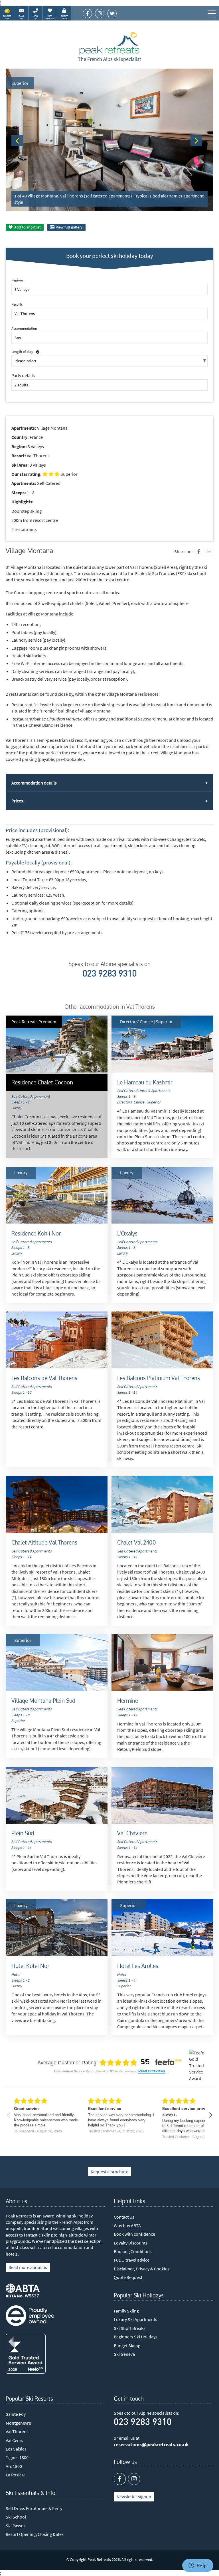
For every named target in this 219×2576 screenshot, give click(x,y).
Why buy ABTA (127, 2225)
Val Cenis (14, 2440)
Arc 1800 (14, 2466)
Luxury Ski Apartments (135, 2319)
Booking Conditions (133, 2251)
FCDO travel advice (132, 2260)
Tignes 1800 (17, 2457)
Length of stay (22, 351)
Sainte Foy (16, 2414)
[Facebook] (199, 551)
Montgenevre (18, 2423)
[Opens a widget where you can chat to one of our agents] (198, 2566)
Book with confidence (134, 2234)
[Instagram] (134, 2479)
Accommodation (24, 328)
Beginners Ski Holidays (136, 2337)
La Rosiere (16, 2475)
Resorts (17, 304)
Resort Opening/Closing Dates (35, 2534)
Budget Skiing (127, 2346)
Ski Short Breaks (130, 2328)
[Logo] (109, 44)
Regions (17, 280)
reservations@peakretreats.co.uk (151, 2445)
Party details (23, 375)
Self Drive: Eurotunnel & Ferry (34, 2508)
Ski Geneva (124, 2354)
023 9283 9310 (109, 974)
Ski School (16, 2517)
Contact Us (124, 2217)
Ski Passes (16, 2526)
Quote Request (128, 2277)
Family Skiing (126, 2311)
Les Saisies (16, 2449)
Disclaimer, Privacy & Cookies (142, 2269)
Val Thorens (17, 2431)
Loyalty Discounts (131, 2243)
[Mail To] (209, 551)
